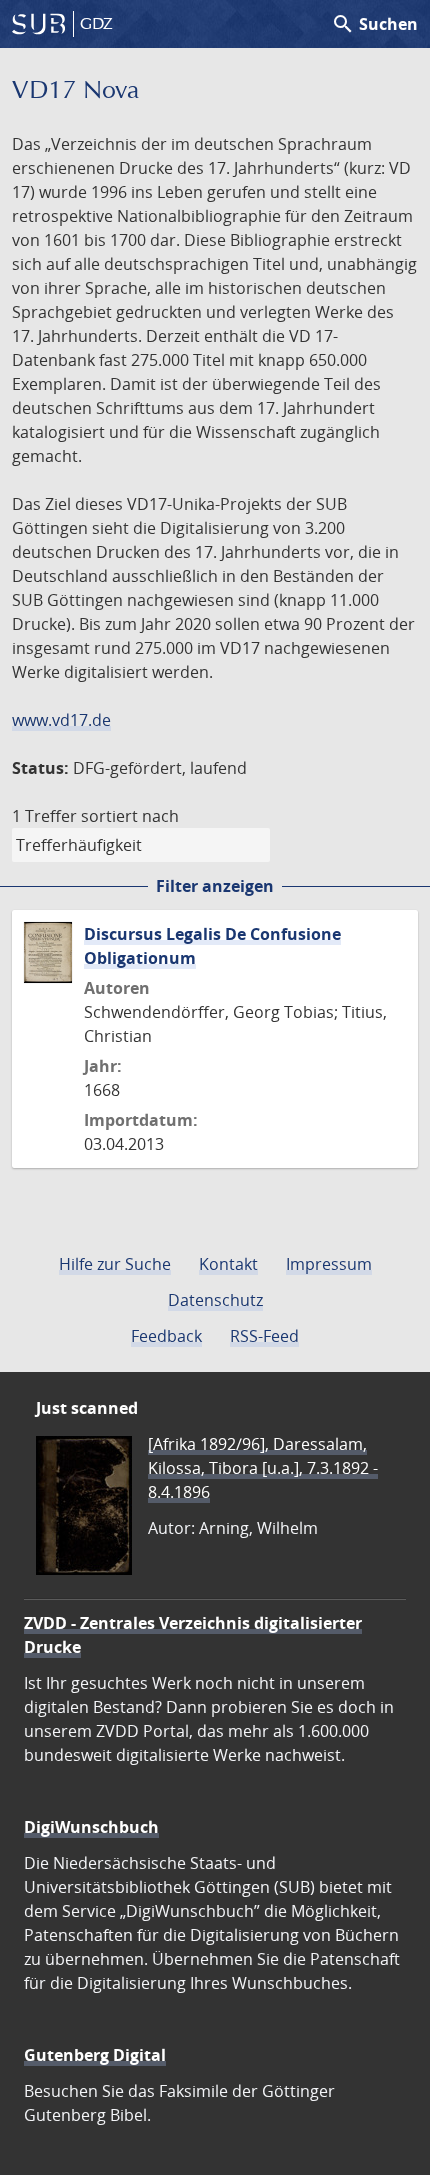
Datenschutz (215, 1300)
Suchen (374, 24)
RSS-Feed (264, 1336)
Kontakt (228, 1264)
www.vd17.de (61, 720)
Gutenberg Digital (95, 2055)
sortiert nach (130, 816)
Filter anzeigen (215, 886)
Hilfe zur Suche (115, 1264)
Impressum (329, 1264)
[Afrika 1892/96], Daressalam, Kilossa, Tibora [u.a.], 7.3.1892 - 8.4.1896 (263, 1468)
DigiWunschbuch (91, 1827)
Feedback (166, 1336)
